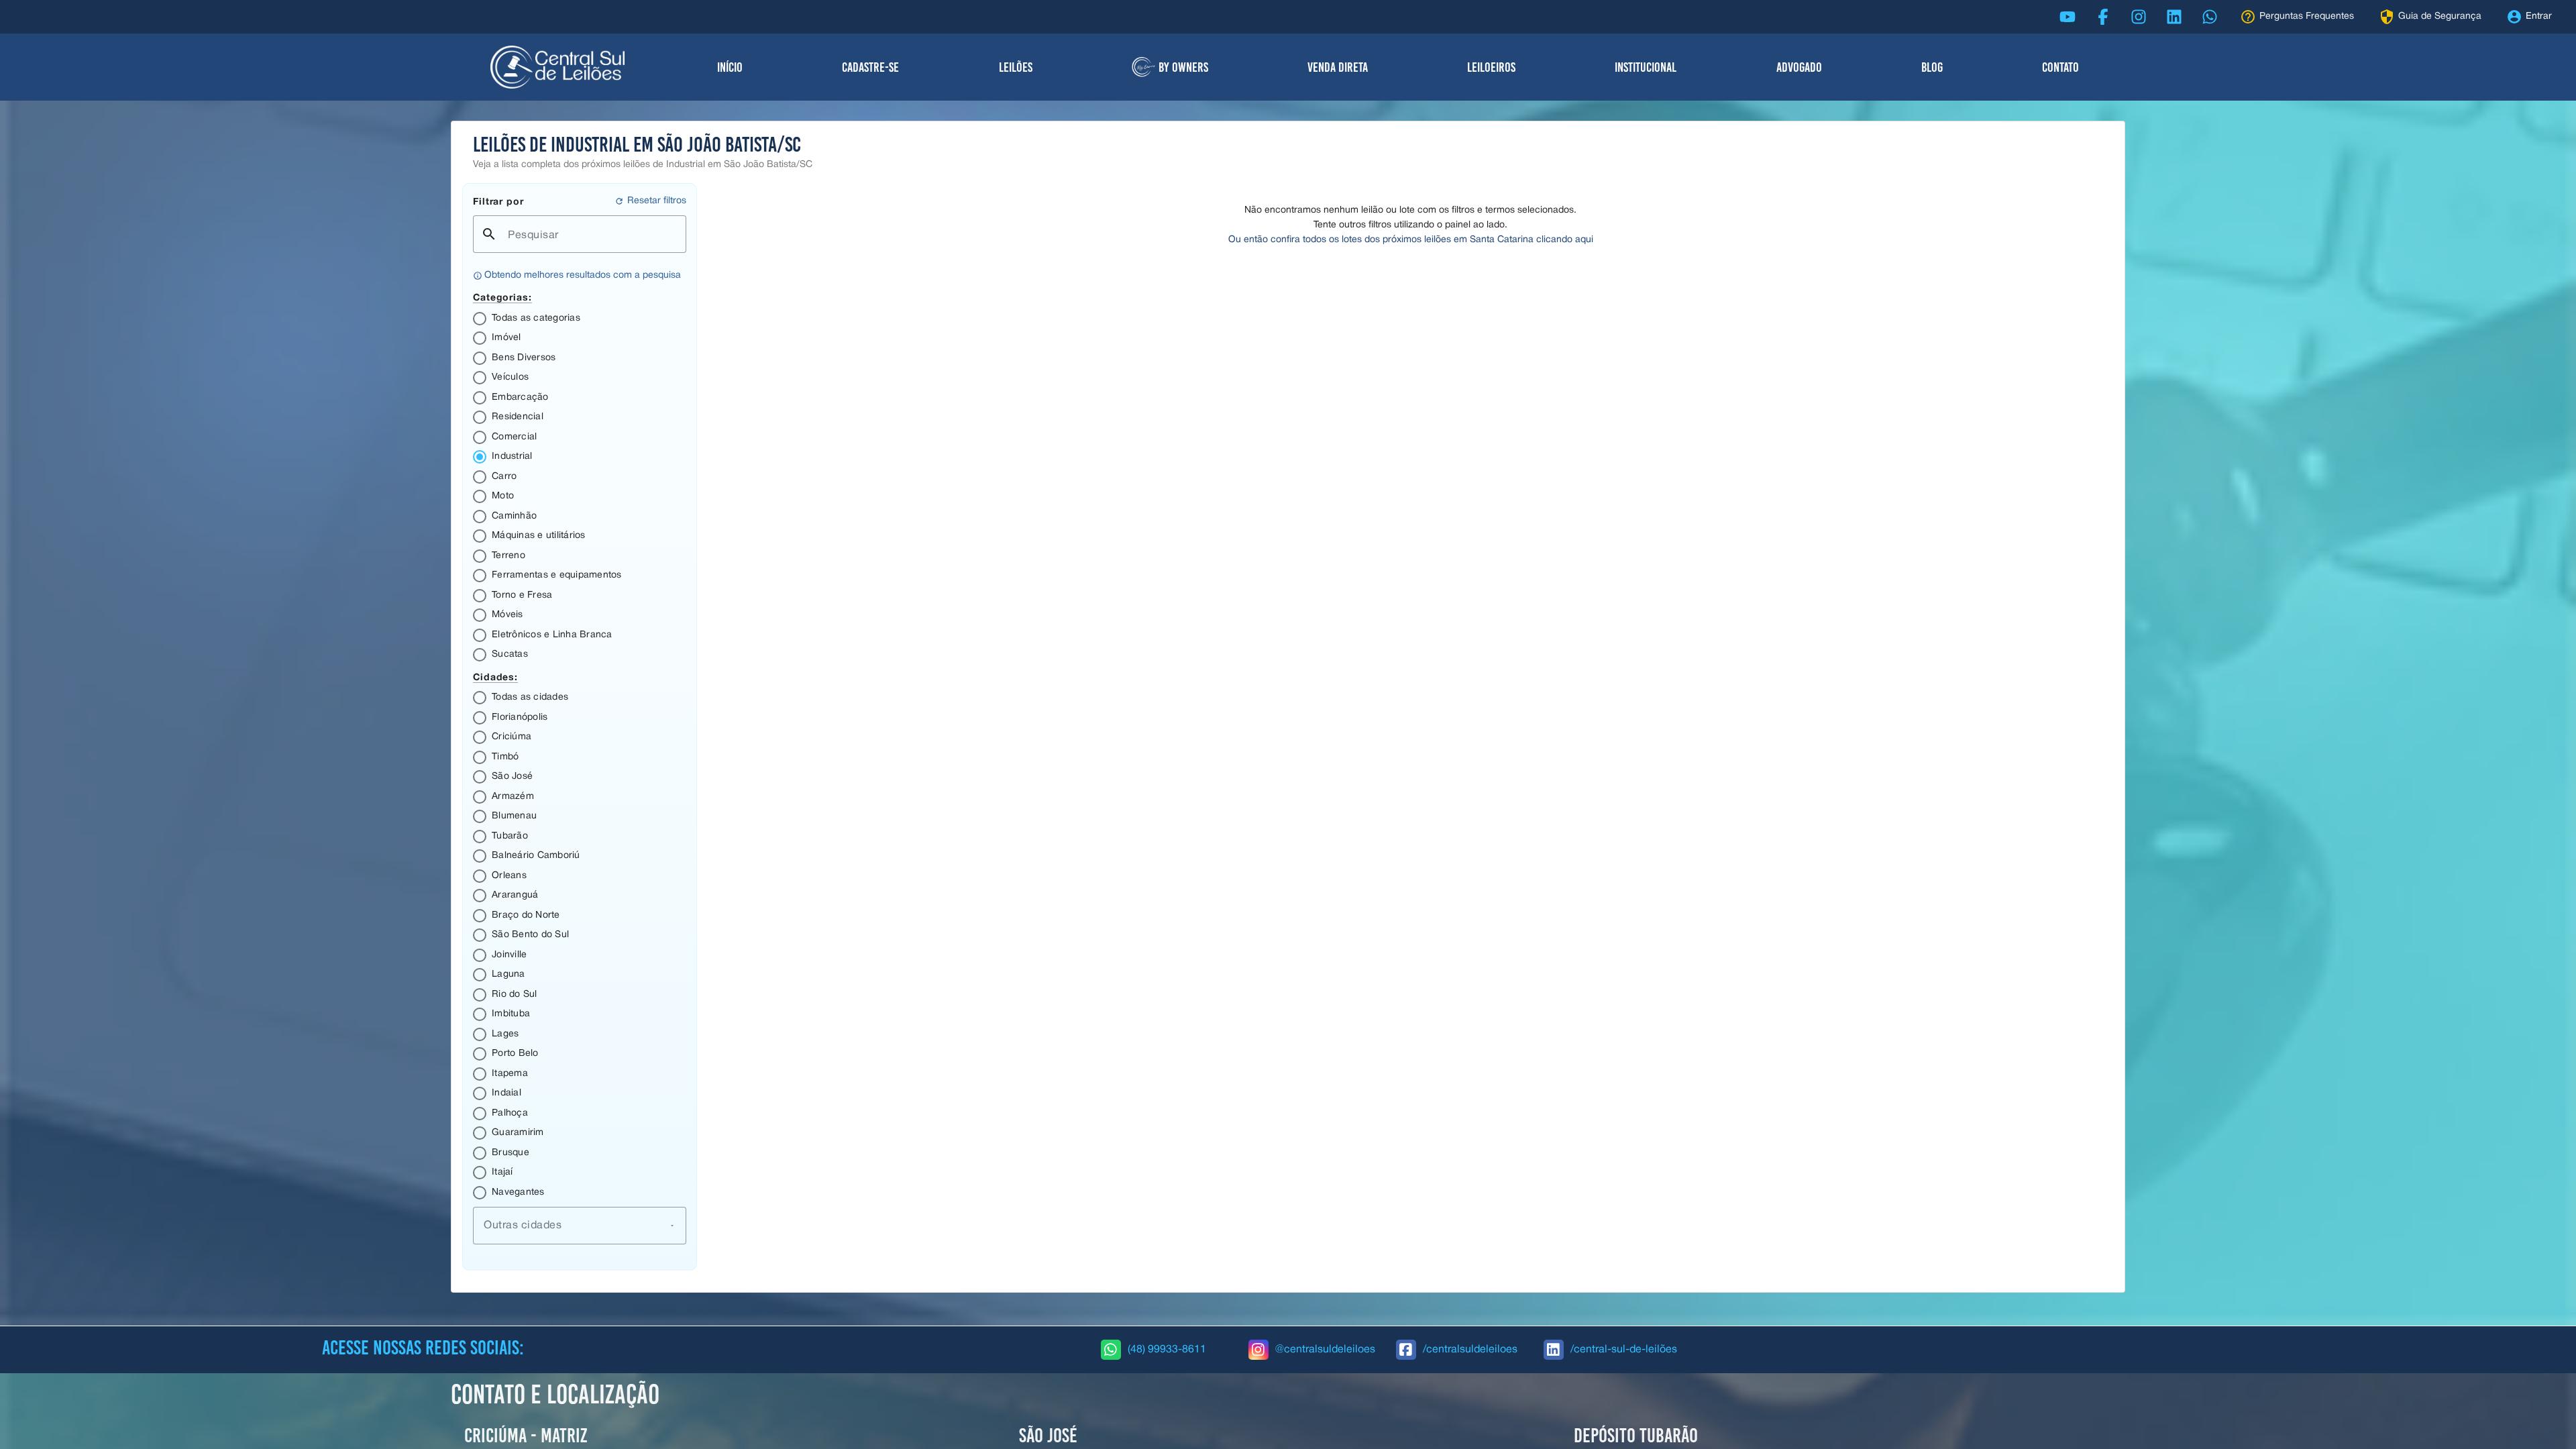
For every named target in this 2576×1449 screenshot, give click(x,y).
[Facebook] (2103, 17)
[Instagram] (2139, 17)
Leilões (1016, 67)
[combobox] (580, 1226)
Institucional (1646, 67)
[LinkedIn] (2174, 17)
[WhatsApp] (2210, 17)
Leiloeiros (1491, 67)
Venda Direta (1338, 67)
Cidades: (495, 677)
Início (730, 67)
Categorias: (502, 297)
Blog (1932, 67)
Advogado (1799, 67)
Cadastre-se (870, 67)
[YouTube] (2068, 17)
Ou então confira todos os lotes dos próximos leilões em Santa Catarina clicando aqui (1411, 240)
